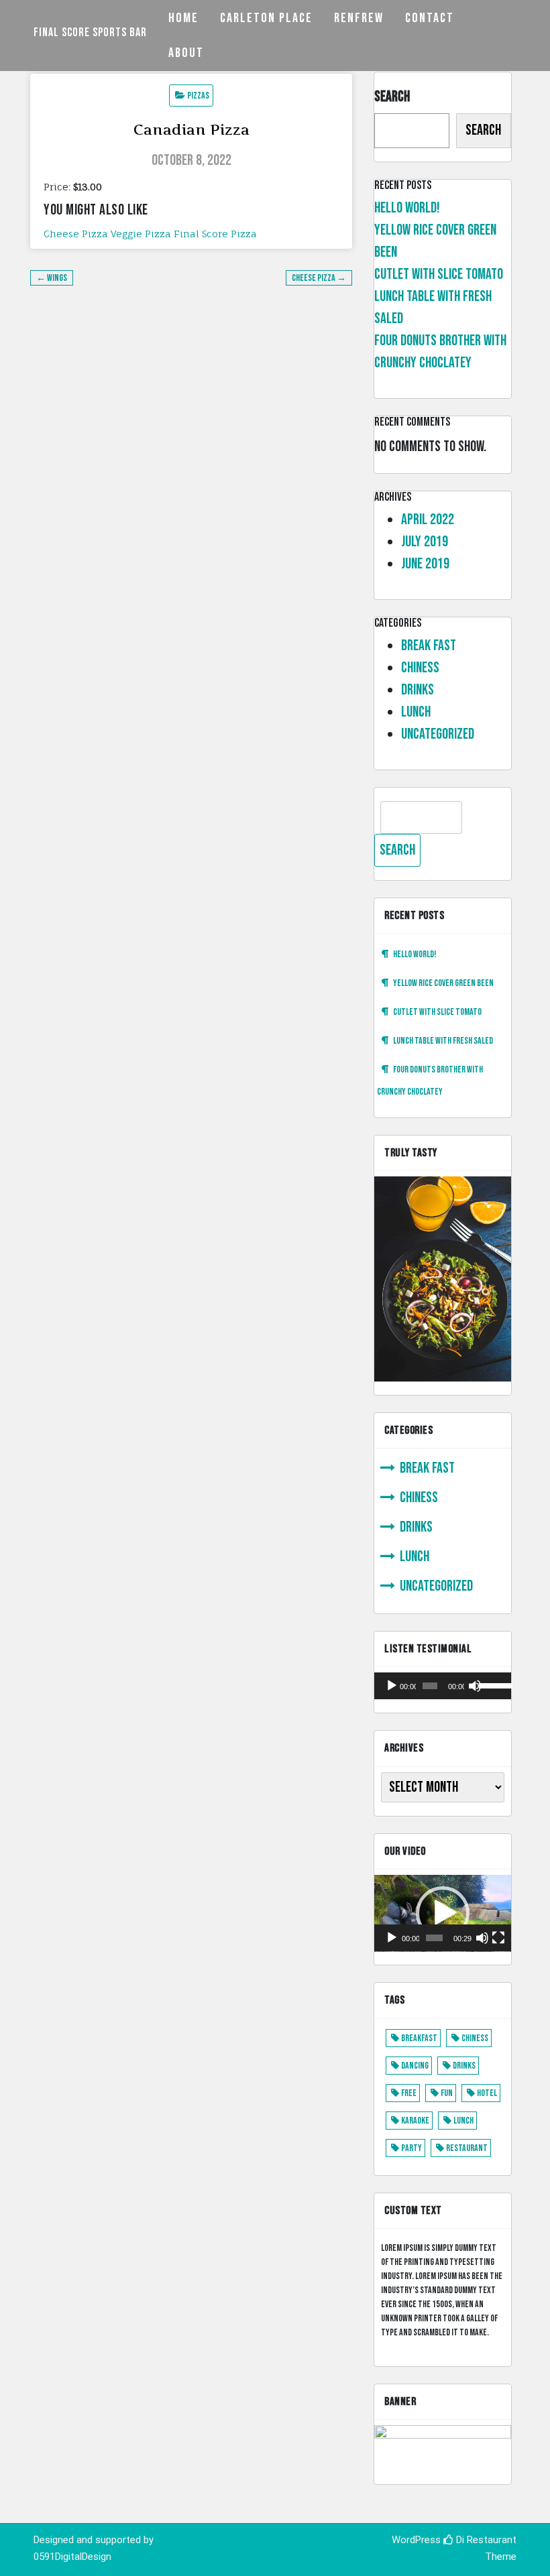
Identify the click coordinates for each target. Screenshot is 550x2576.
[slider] (492, 1684)
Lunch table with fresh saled (443, 1041)
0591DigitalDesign (72, 2557)
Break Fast (429, 646)
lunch (416, 712)
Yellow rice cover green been (443, 983)
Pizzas (198, 96)
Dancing (415, 2066)
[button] (443, 1913)
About (186, 53)
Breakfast (419, 2038)
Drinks (418, 690)
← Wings (52, 278)
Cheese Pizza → (319, 278)
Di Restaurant (485, 2540)
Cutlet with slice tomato (439, 274)
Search (392, 97)
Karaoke (415, 2121)
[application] (443, 1686)
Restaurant (467, 2148)
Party (411, 2148)
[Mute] (475, 1686)
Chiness (420, 668)
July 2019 (425, 542)
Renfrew (359, 18)
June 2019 (425, 564)
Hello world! (407, 208)
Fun (447, 2093)
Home (183, 18)
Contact (430, 18)
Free (409, 2093)
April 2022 (428, 520)
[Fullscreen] (498, 1938)
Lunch (463, 2121)
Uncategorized (438, 734)
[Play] (392, 1686)
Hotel (487, 2093)
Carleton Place (266, 18)
